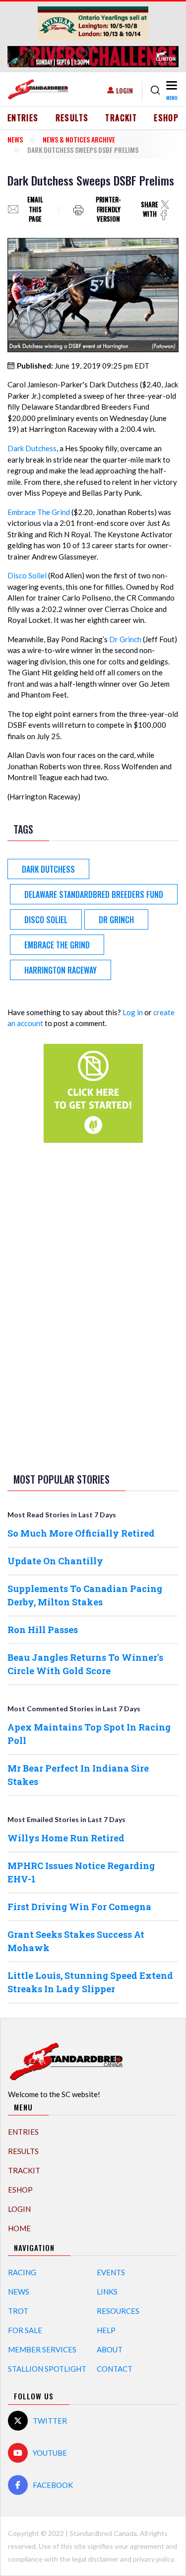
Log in (133, 1012)
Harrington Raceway (61, 970)
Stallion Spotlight (47, 2369)
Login (124, 90)
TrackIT (121, 118)
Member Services (42, 2349)
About (110, 2349)
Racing (22, 2272)
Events (111, 2272)
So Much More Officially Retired (81, 1533)
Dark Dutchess (32, 448)
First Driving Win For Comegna (79, 1907)
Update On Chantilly (55, 1561)
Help (106, 2330)
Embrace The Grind (39, 512)
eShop (166, 118)
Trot (18, 2311)
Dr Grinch (125, 639)
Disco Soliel (27, 575)
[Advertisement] (93, 1306)
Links (107, 2292)
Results (72, 118)
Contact (115, 2369)
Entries (23, 118)
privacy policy (153, 2559)
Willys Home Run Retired (66, 1838)
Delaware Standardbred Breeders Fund (94, 894)
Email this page (35, 210)
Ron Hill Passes (43, 1630)
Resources (118, 2311)
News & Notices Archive (79, 139)
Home (19, 2228)
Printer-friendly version (108, 210)
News (15, 139)
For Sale (25, 2330)
